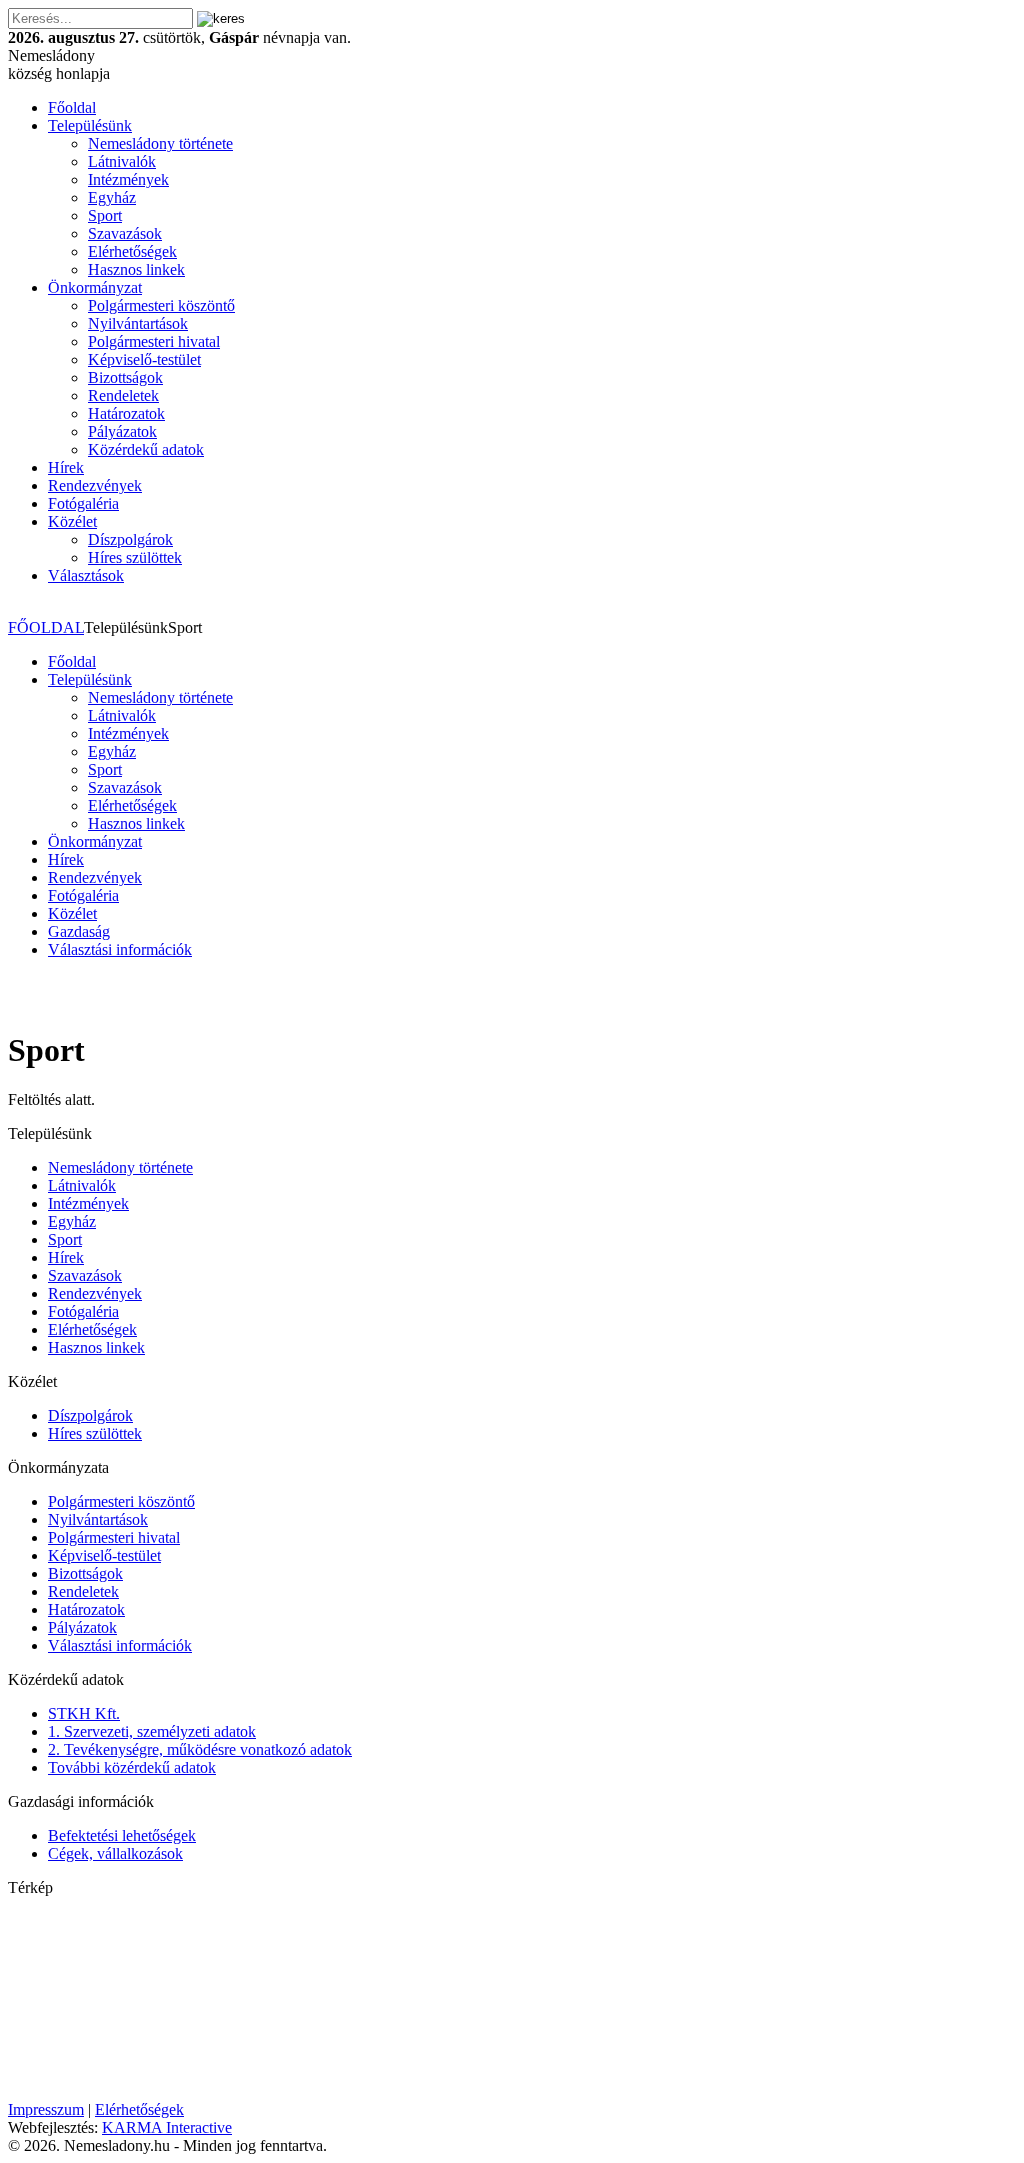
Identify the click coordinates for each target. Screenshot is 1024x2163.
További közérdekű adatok (132, 1767)
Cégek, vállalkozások (115, 1853)
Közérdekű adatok (146, 449)
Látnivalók (122, 161)
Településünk (90, 125)
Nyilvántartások (138, 323)
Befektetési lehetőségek (122, 1835)
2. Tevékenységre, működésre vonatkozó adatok (200, 1749)
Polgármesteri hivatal (154, 341)
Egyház (112, 197)
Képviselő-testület (144, 359)
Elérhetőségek (132, 251)
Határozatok (126, 413)
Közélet (72, 521)
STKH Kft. (84, 1713)
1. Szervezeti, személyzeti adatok (152, 1731)
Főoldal (72, 107)
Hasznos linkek (136, 269)
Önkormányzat (95, 287)
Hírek (66, 467)
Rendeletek (123, 395)
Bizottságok (125, 377)
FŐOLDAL (46, 627)
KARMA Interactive (167, 2127)
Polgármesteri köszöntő (161, 305)
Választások (86, 575)
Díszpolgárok (130, 539)
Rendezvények (95, 485)
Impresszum (46, 2109)
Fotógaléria (83, 503)
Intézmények (128, 179)
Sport (105, 215)
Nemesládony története (160, 143)
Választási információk (120, 949)
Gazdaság (79, 931)
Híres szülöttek (135, 557)
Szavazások (125, 233)
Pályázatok (122, 431)
